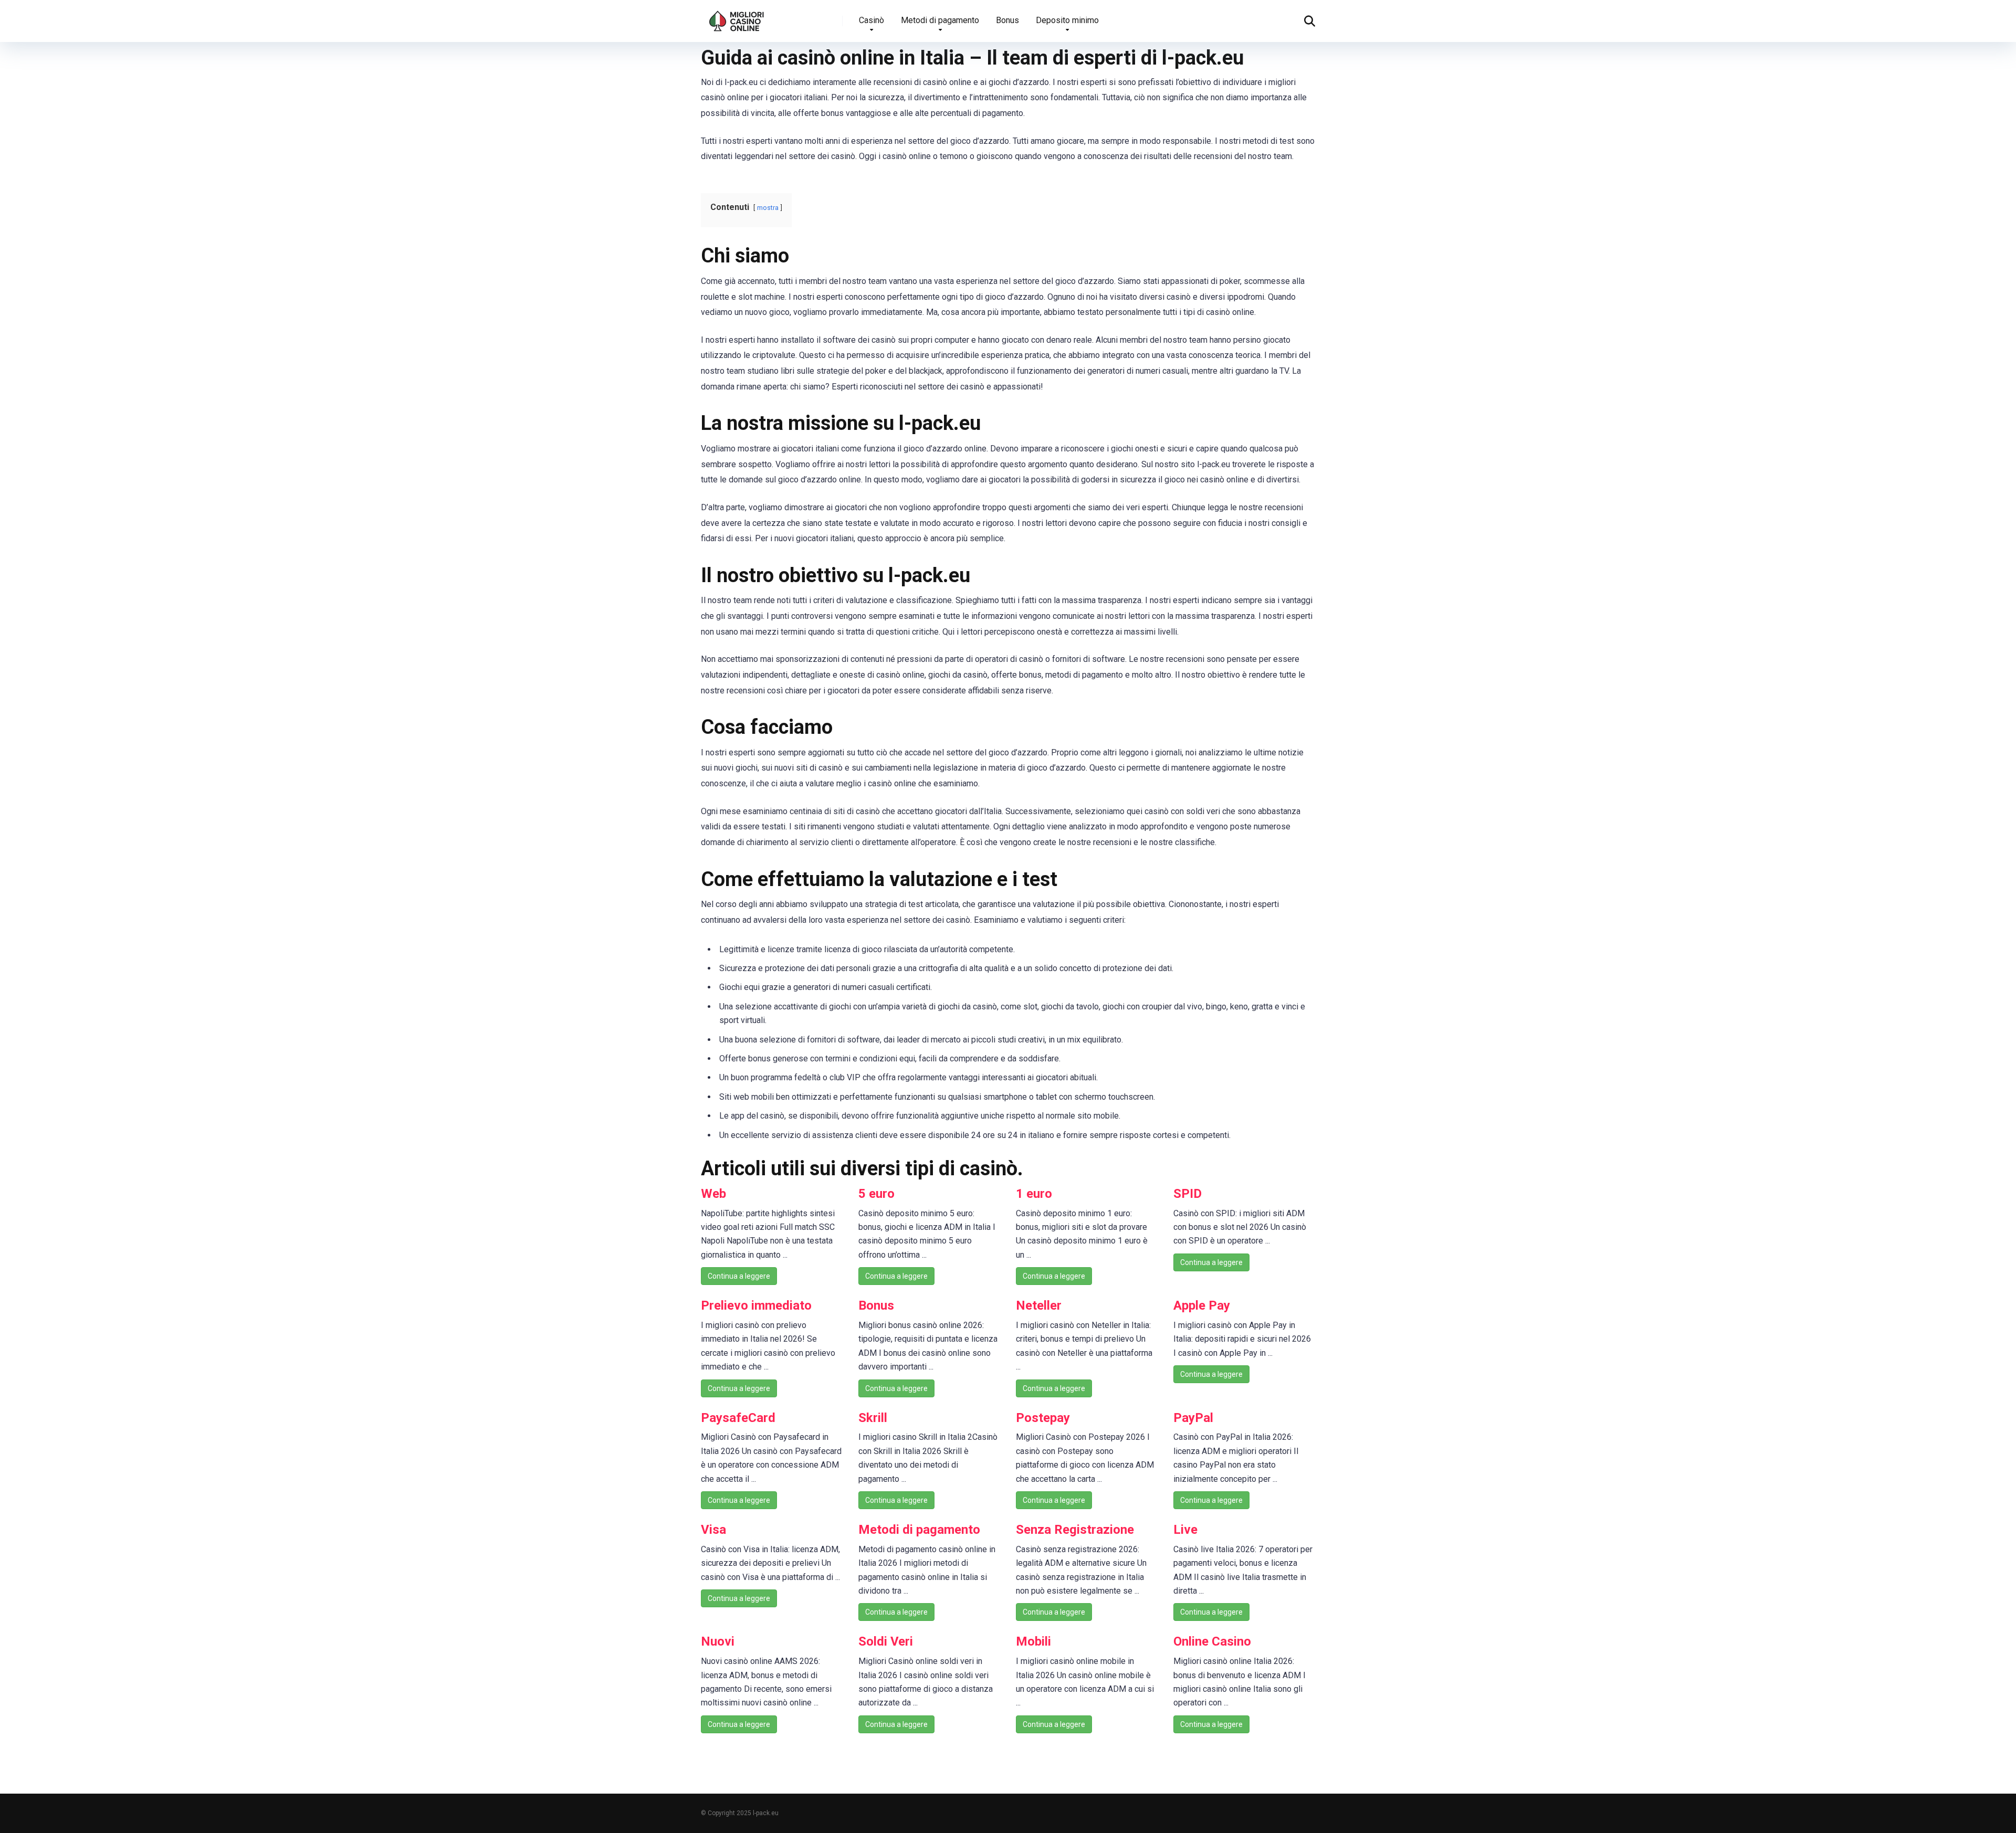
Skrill (873, 1418)
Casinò (871, 20)
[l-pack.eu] (737, 17)
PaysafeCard (738, 1418)
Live (1185, 1530)
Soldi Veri (886, 1641)
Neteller (1039, 1305)
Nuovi (718, 1641)
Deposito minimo (1067, 20)
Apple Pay (1202, 1305)
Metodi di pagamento (940, 20)
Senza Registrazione (1075, 1530)
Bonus (1007, 20)
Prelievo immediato (756, 1305)
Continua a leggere (739, 1276)
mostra (768, 208)
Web (713, 1194)
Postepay (1043, 1418)
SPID (1188, 1194)
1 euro (1034, 1194)
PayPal (1193, 1418)
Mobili (1033, 1641)
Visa (713, 1530)
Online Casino (1212, 1641)
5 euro (876, 1194)
